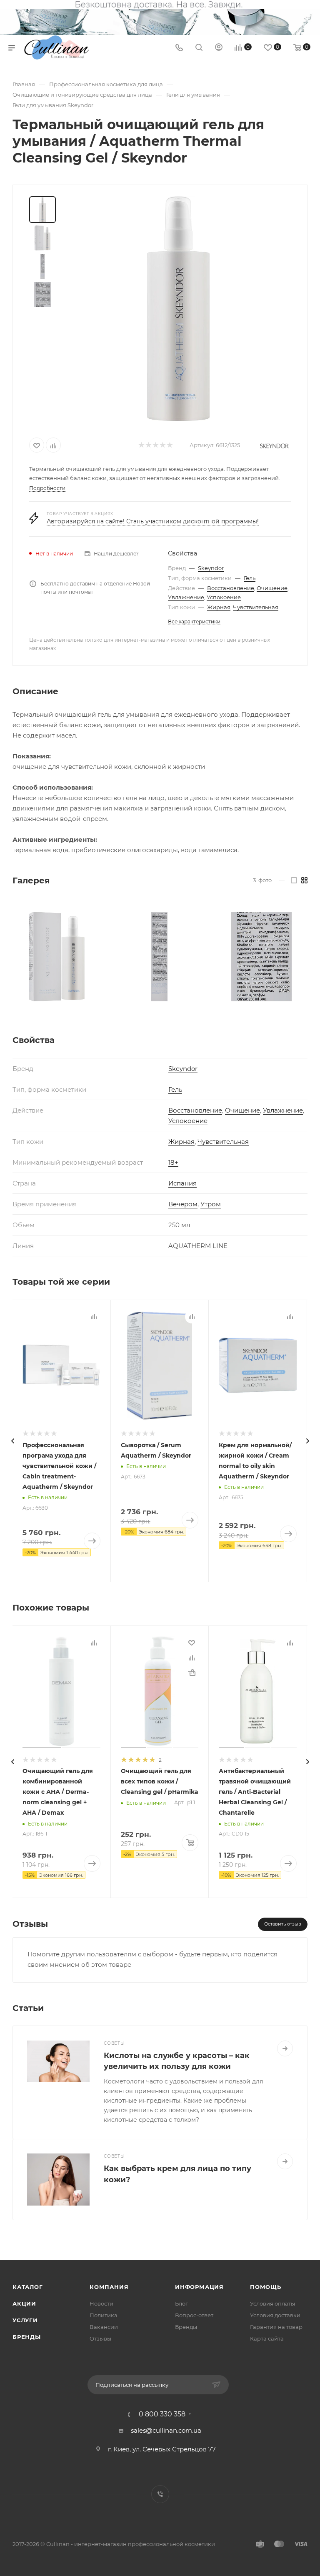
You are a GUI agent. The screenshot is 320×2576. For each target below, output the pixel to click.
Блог (181, 2303)
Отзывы (100, 2338)
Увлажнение (186, 597)
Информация (199, 2287)
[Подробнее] (285, 2048)
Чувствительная (256, 607)
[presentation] (12, 1441)
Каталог (28, 2287)
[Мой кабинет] (219, 48)
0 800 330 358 (162, 2414)
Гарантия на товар (276, 2327)
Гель (250, 578)
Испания (182, 1183)
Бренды (27, 2337)
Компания (109, 2287)
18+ (173, 1162)
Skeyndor (211, 568)
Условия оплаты (272, 2303)
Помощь (266, 2287)
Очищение (272, 588)
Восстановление (231, 588)
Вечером (183, 1204)
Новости (101, 2303)
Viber (160, 2494)
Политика (104, 2315)
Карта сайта (267, 2338)
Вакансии (104, 2327)
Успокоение (224, 597)
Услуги (25, 2320)
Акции (24, 2303)
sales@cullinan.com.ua (166, 2430)
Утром (211, 1204)
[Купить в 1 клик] (192, 1673)
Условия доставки (275, 2315)
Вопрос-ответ (194, 2315)
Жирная (219, 607)
